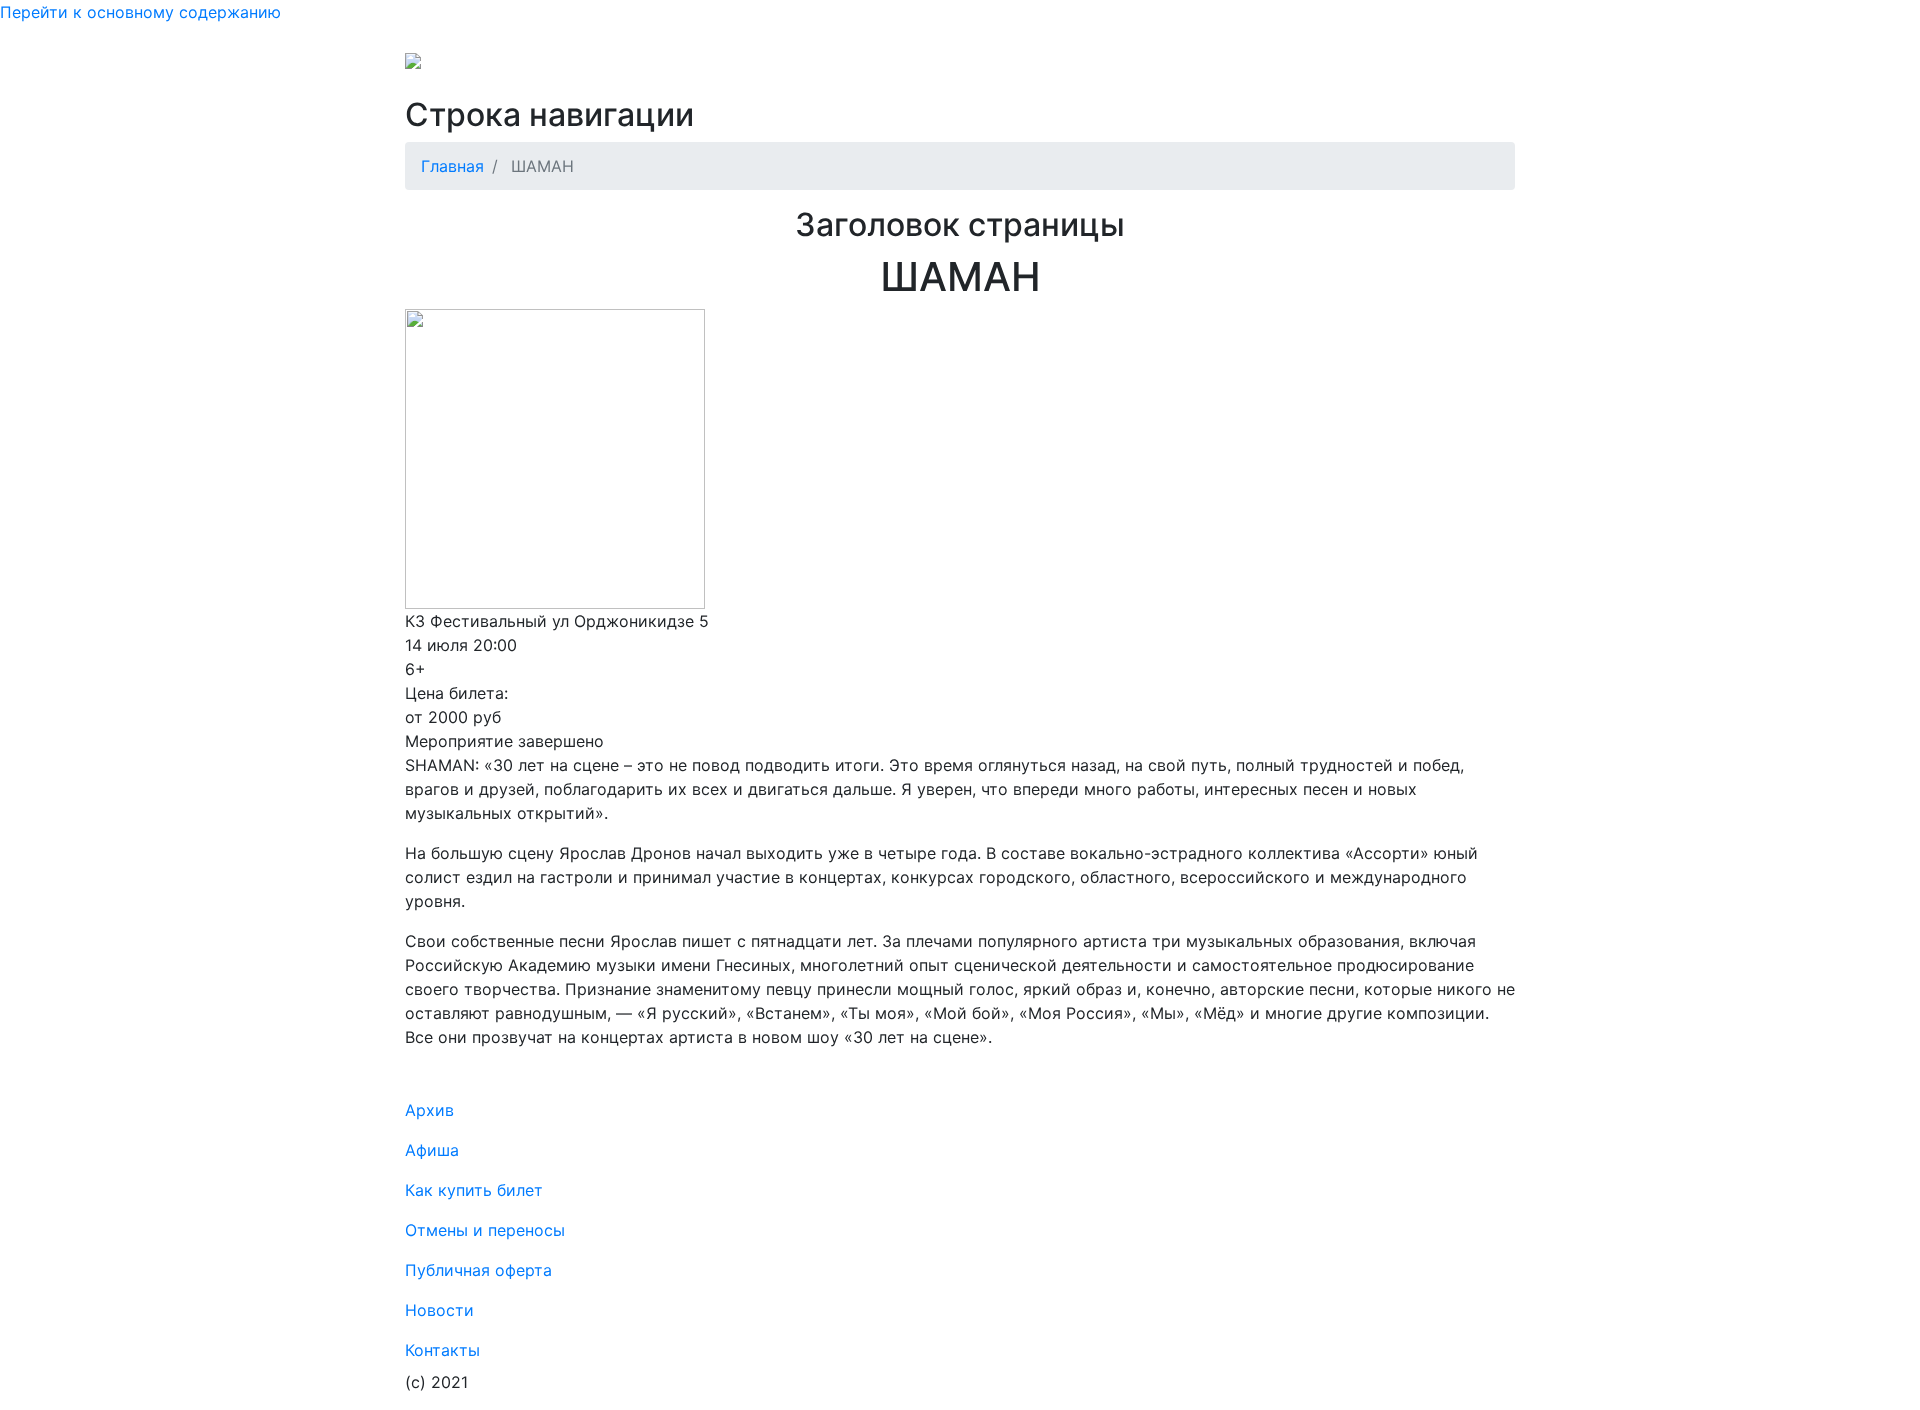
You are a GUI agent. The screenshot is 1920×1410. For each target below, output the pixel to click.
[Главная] (453, 68)
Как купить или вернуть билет (645, 68)
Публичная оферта (1031, 68)
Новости (1381, 68)
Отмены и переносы (862, 68)
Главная (452, 166)
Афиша (1213, 68)
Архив (1145, 68)
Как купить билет (474, 1190)
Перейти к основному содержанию (140, 12)
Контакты (1293, 68)
